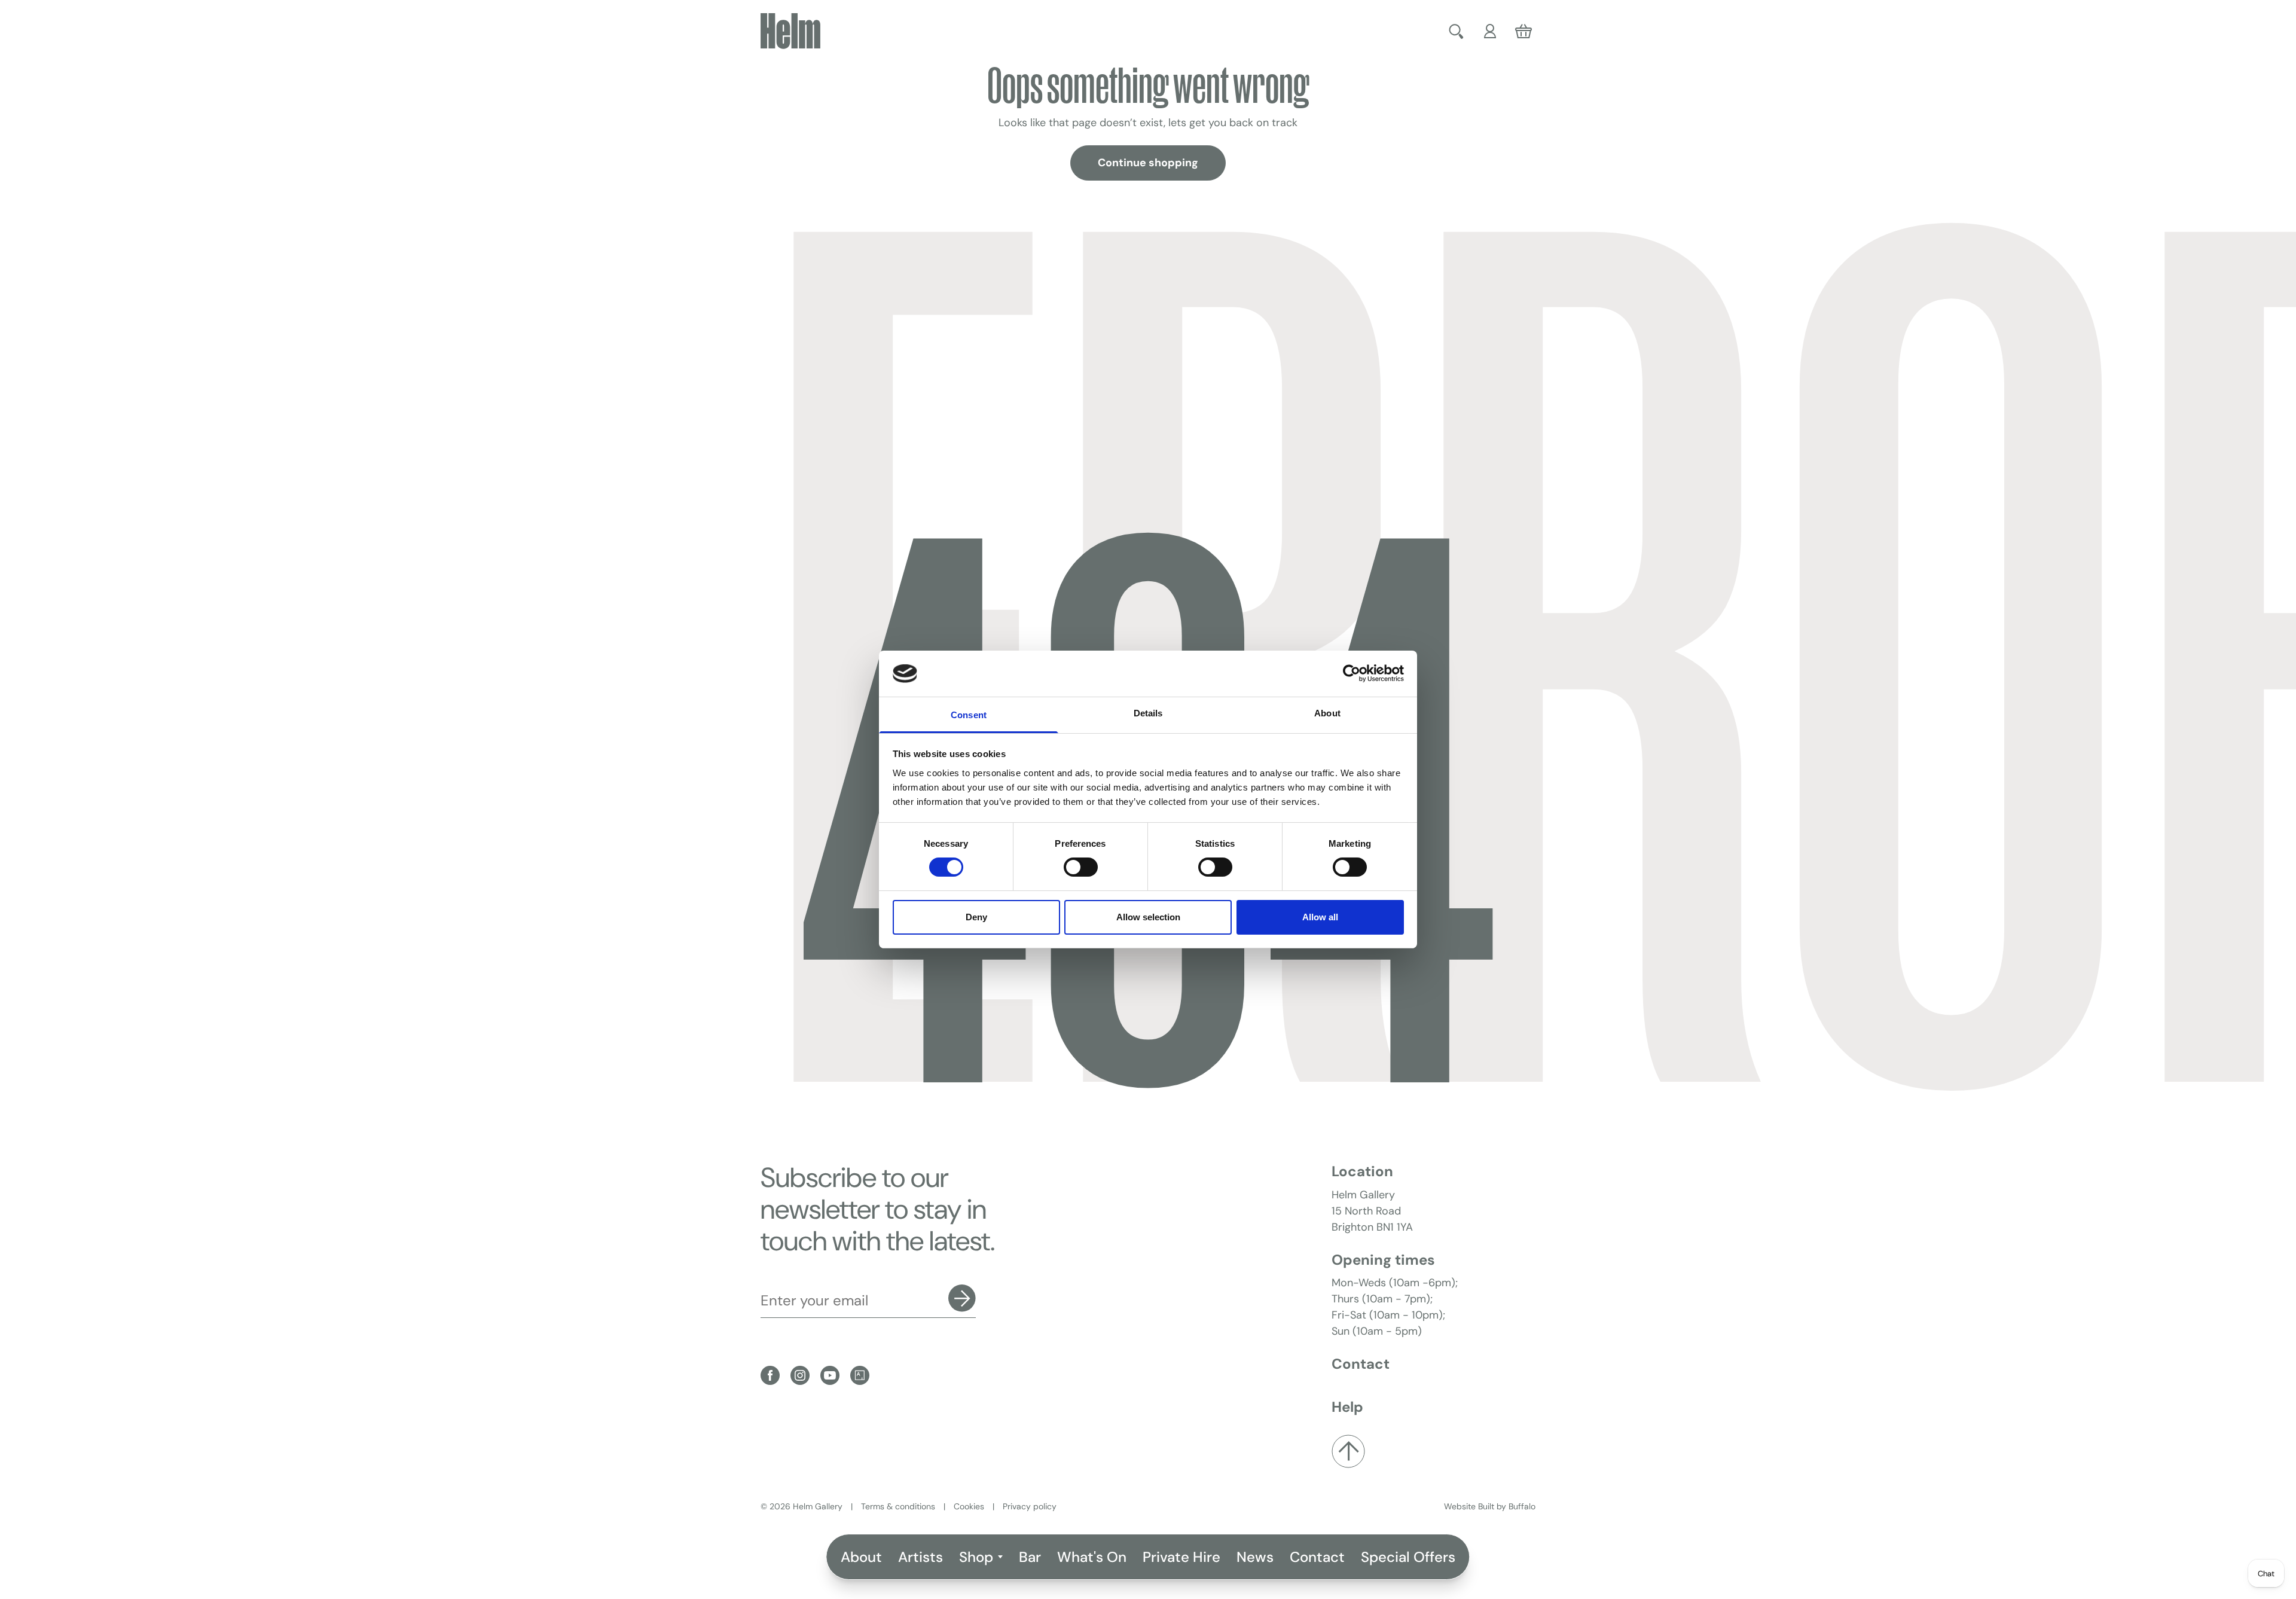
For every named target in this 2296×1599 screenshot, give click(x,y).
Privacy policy (1030, 1506)
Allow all (1320, 917)
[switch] (1081, 867)
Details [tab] (1148, 713)
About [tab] (1327, 713)
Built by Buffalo (1507, 1506)
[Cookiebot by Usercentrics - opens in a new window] (1352, 673)
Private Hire (1181, 1557)
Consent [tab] (969, 715)
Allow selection (1148, 917)
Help (1347, 1407)
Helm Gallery (818, 1506)
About (861, 1557)
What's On (1092, 1557)
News (1255, 1557)
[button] (1458, 31)
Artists (920, 1557)
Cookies (969, 1506)
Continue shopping (1148, 163)
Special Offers (1408, 1557)
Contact (1317, 1557)
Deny (976, 917)
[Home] (790, 31)
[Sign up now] (962, 1298)
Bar (1030, 1557)
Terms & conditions (898, 1506)
